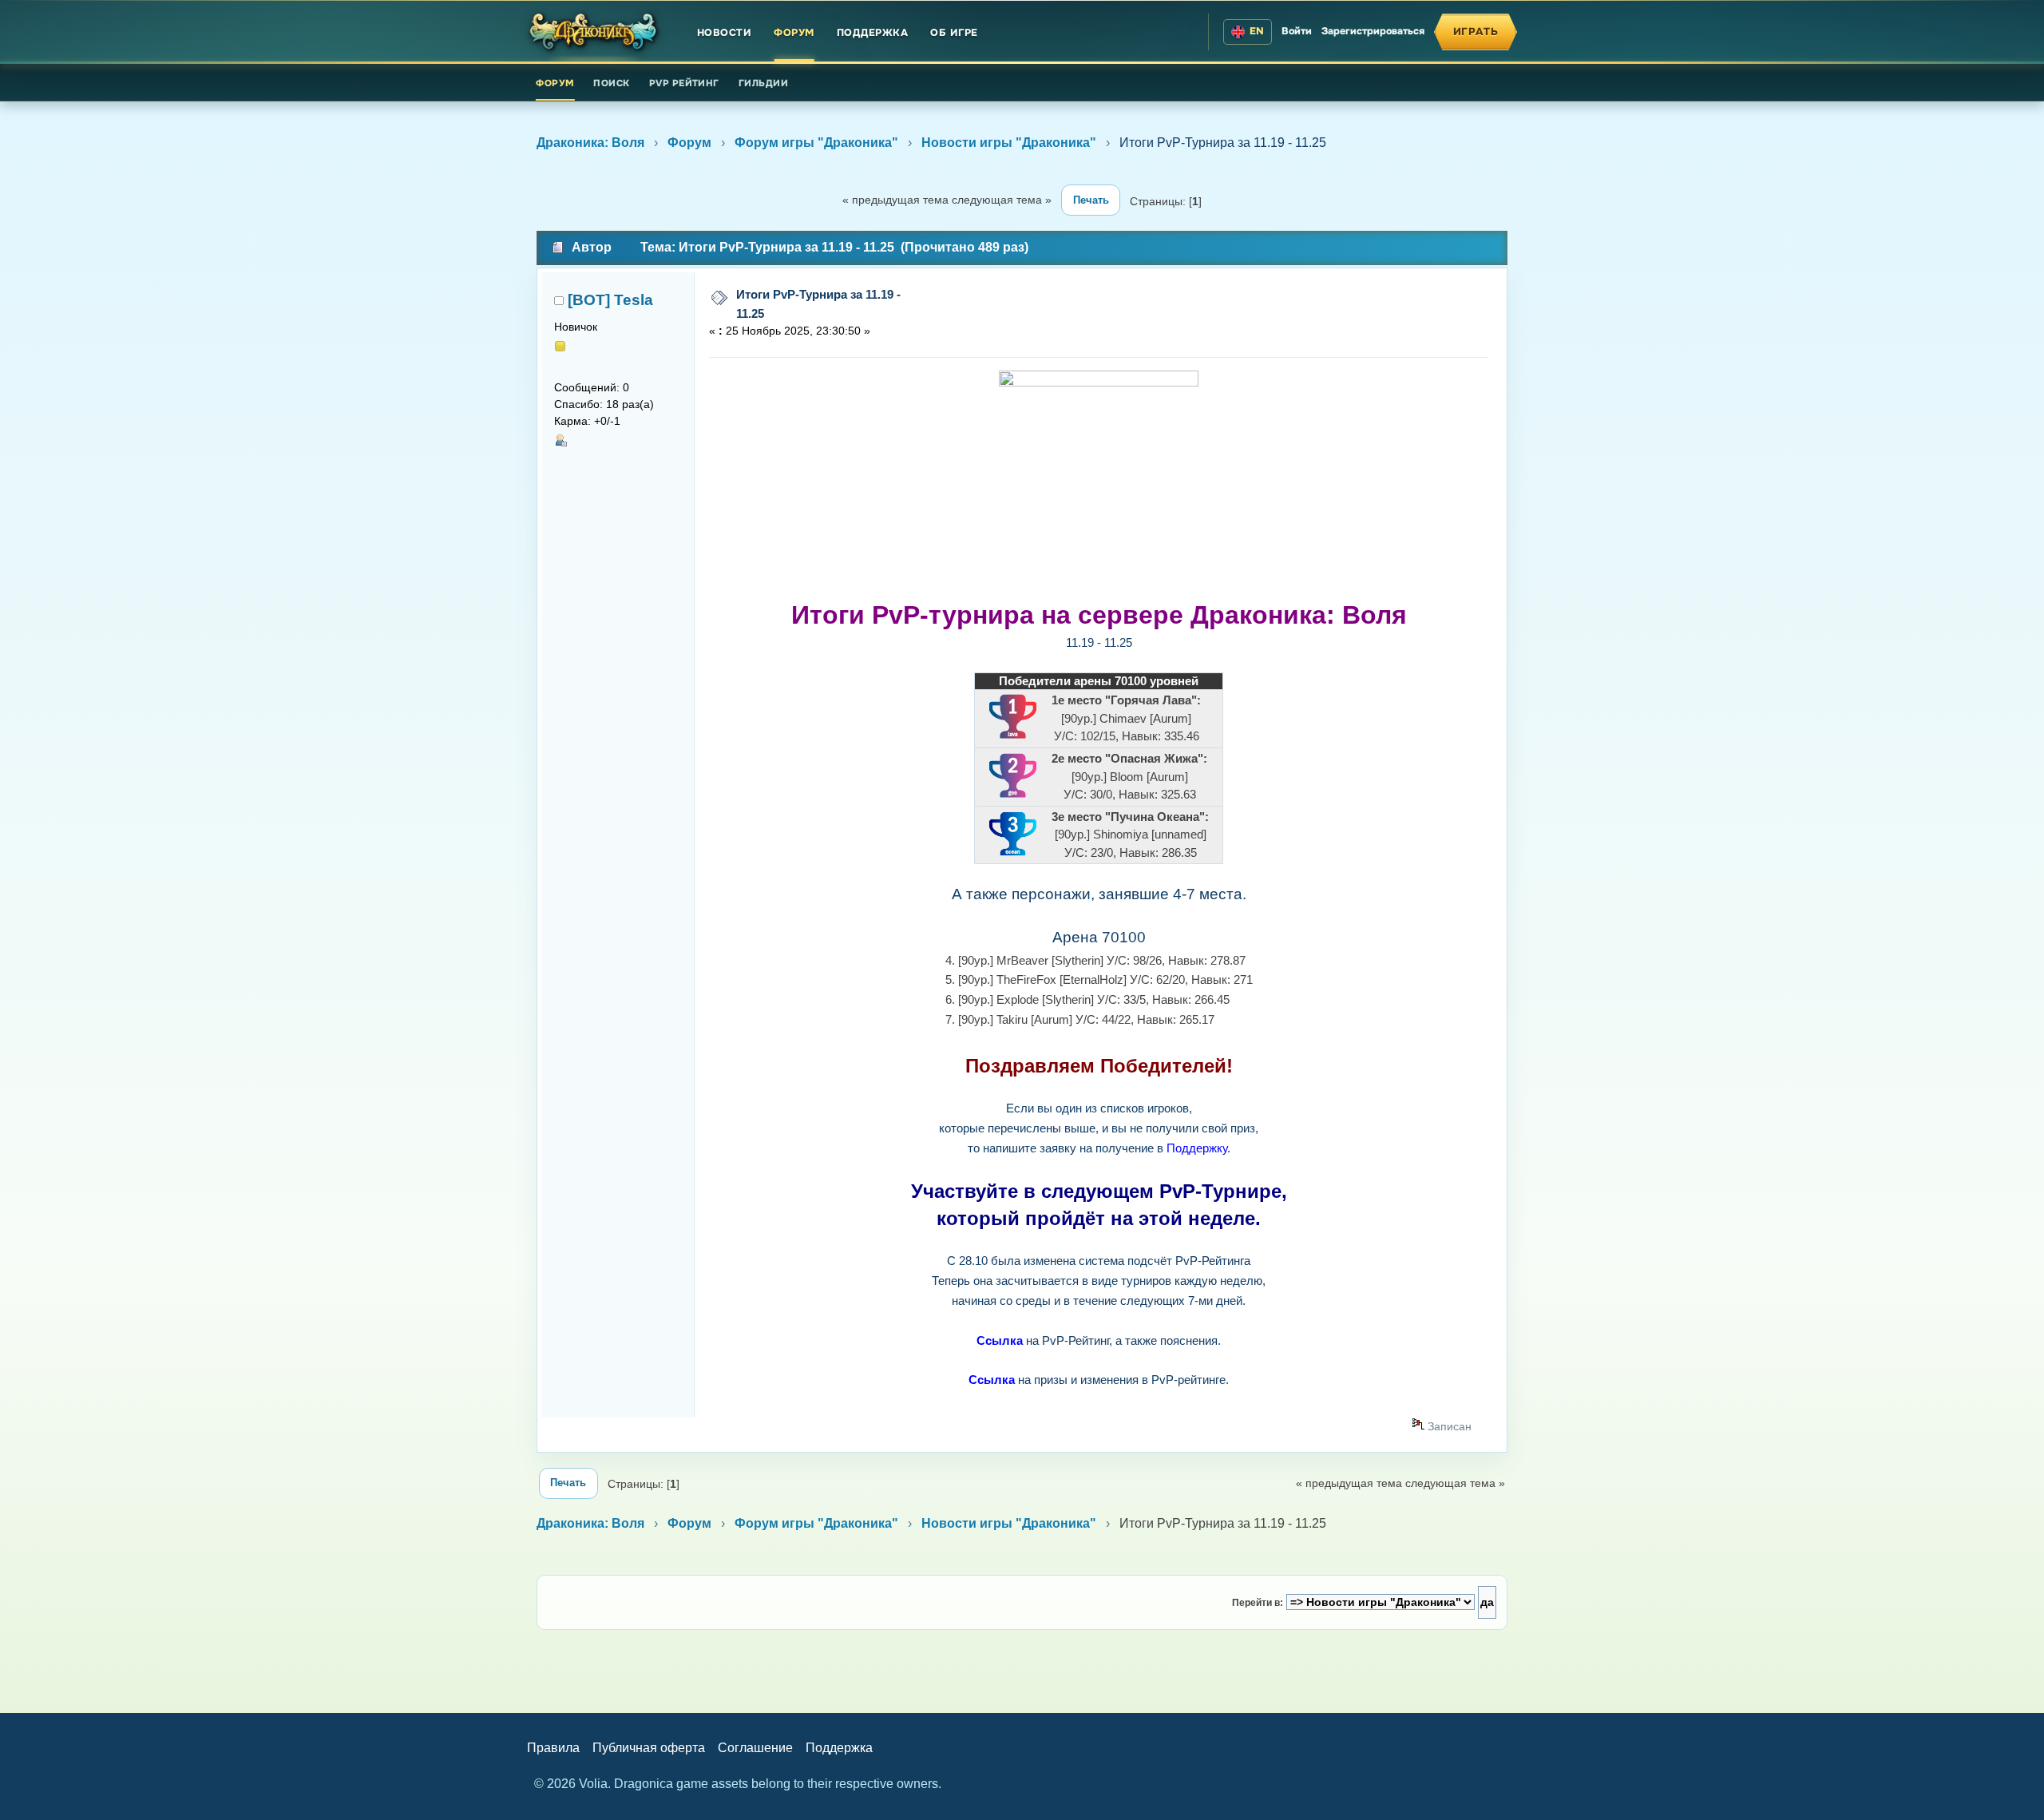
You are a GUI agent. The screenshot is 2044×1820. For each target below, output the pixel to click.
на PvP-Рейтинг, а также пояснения (1097, 1340)
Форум (794, 33)
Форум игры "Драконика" (816, 143)
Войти (1297, 31)
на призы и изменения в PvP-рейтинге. (1099, 1380)
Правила (553, 1748)
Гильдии (763, 83)
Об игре (954, 33)
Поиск (611, 83)
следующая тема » (1002, 200)
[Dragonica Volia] (594, 32)
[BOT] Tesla (610, 300)
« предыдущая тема (895, 200)
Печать (1091, 200)
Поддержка (873, 33)
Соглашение (755, 1748)
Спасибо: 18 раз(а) (604, 404)
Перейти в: (1258, 1603)
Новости (725, 33)
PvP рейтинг (684, 83)
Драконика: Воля (590, 143)
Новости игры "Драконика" (1009, 143)
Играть (1476, 32)
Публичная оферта (649, 1748)
